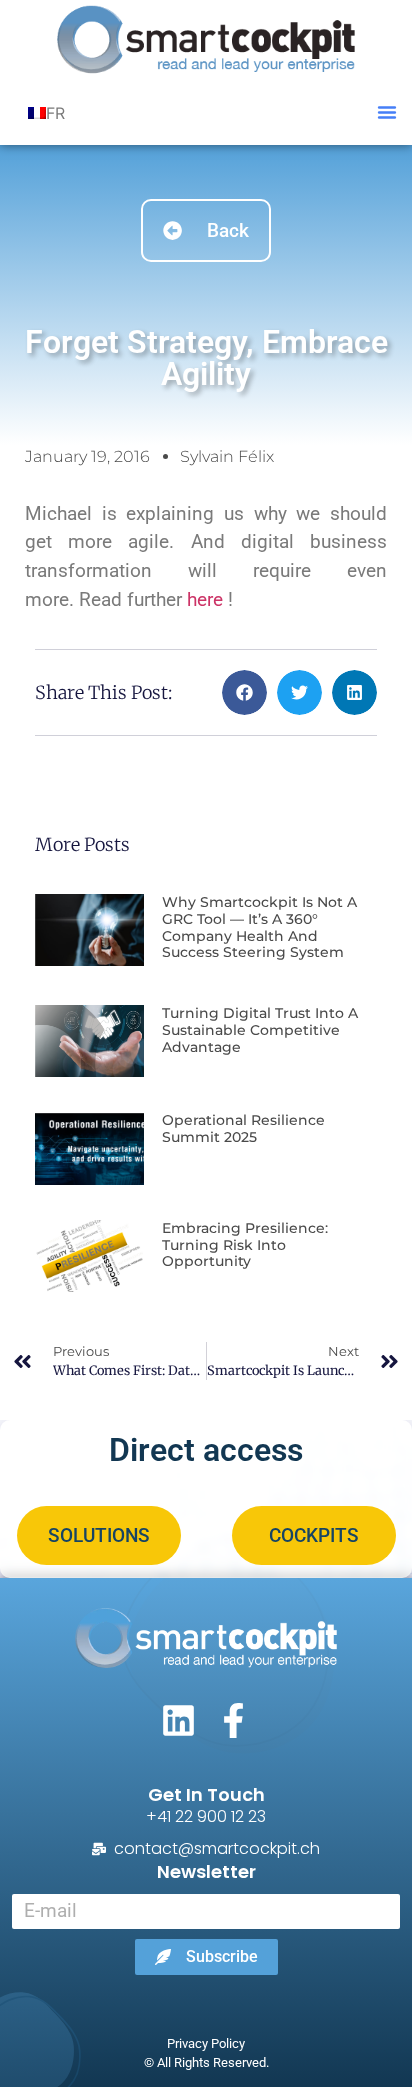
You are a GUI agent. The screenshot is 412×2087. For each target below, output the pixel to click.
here (207, 599)
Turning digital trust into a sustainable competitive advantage (260, 1030)
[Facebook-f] (233, 1720)
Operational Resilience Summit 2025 (243, 1128)
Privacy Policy (206, 2043)
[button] (387, 112)
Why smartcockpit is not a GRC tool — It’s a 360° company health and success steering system (259, 927)
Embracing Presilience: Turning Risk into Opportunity (245, 1245)
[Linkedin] (178, 1720)
